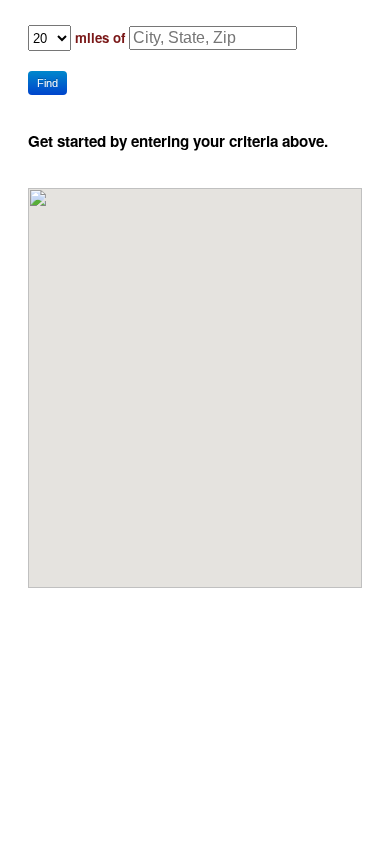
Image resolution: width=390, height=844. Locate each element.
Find (47, 83)
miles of (100, 37)
